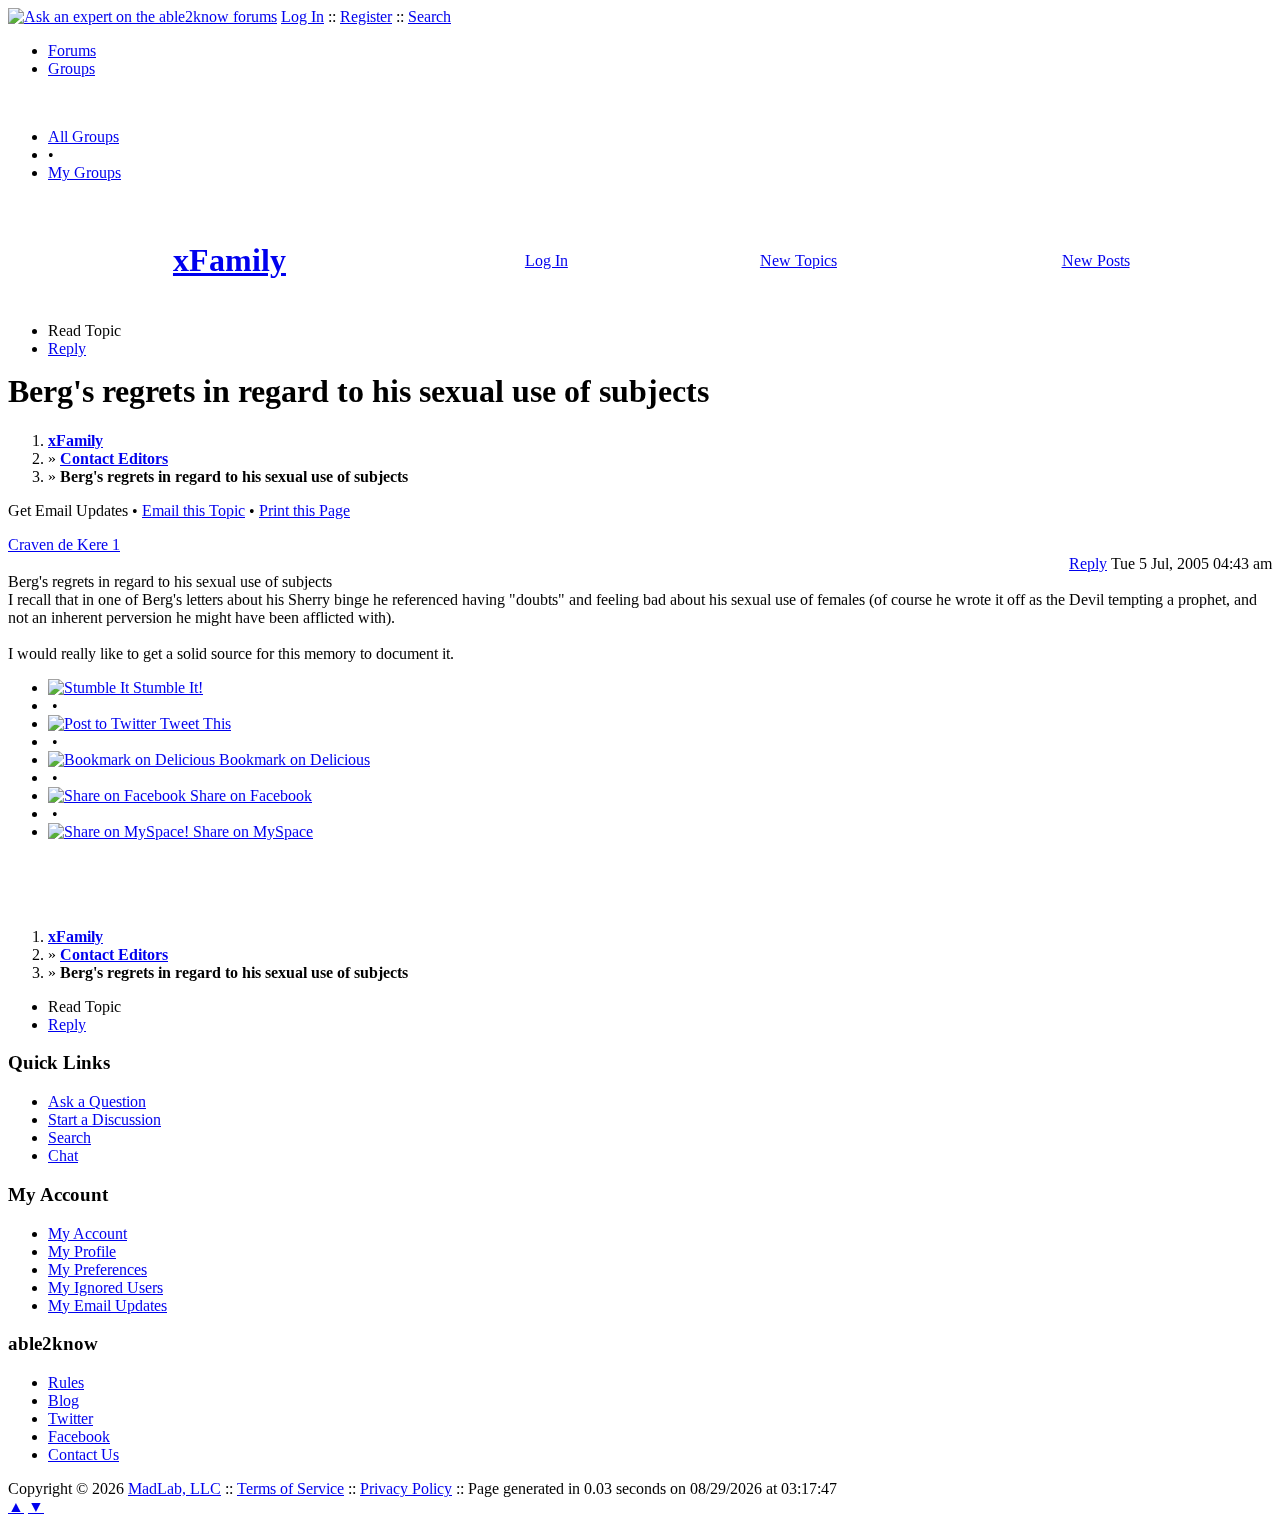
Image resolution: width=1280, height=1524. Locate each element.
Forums (72, 50)
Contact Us (83, 1454)
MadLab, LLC (174, 1488)
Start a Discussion (104, 1119)
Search (429, 16)
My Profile (82, 1251)
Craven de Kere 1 (64, 544)
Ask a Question (97, 1101)
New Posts (1096, 260)
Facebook (79, 1436)
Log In (302, 16)
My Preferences (97, 1269)
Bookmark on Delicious (292, 759)
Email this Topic (193, 510)
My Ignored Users (105, 1287)
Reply (67, 348)
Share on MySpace (251, 831)
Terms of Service (290, 1488)
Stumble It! (166, 687)
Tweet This (193, 723)
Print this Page (304, 510)
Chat (63, 1155)
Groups (71, 68)
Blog (63, 1400)
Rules (66, 1382)
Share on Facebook (249, 795)
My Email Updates (107, 1305)
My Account (87, 1233)
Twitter (70, 1418)
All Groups (83, 136)
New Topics (798, 260)
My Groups (84, 172)
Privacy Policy (406, 1488)
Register (366, 16)
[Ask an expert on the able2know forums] (142, 16)
